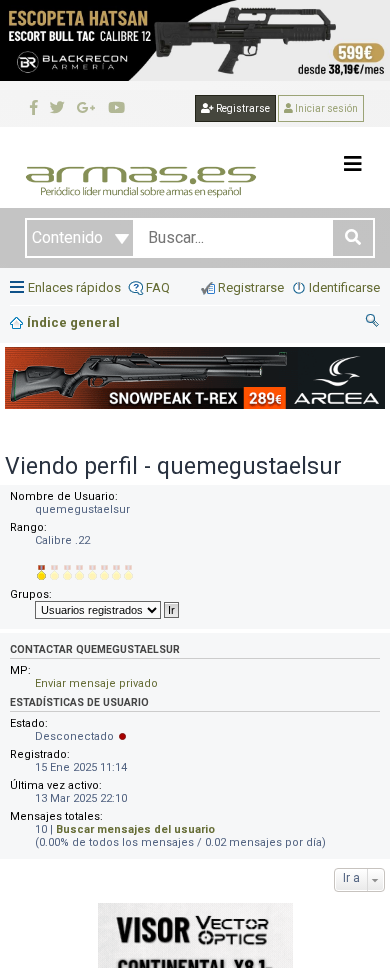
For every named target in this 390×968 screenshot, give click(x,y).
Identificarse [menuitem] (344, 287)
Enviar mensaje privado (96, 683)
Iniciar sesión (325, 108)
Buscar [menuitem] (373, 323)
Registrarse (242, 108)
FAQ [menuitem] (158, 287)
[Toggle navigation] (353, 164)
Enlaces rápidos (74, 287)
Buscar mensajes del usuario (135, 829)
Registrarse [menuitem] (251, 287)
